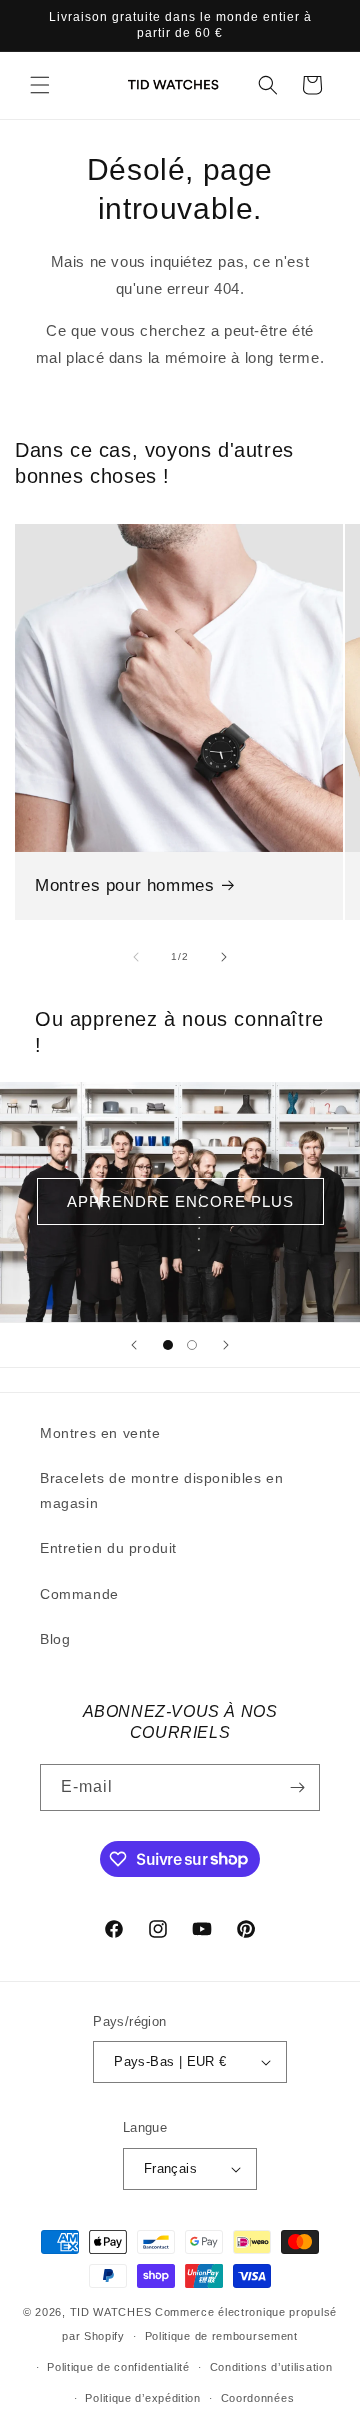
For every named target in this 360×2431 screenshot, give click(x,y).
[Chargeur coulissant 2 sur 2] (192, 1345)
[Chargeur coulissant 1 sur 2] (168, 1345)
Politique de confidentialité (118, 2367)
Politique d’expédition (142, 2398)
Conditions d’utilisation (271, 2367)
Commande (79, 1594)
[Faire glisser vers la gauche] (136, 957)
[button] (40, 85)
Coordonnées (258, 2398)
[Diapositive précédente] (134, 1345)
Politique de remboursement (221, 2336)
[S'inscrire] (297, 1787)
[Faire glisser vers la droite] (224, 957)
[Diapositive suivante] (226, 1345)
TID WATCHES (111, 2312)
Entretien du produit (108, 1548)
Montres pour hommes (124, 885)
